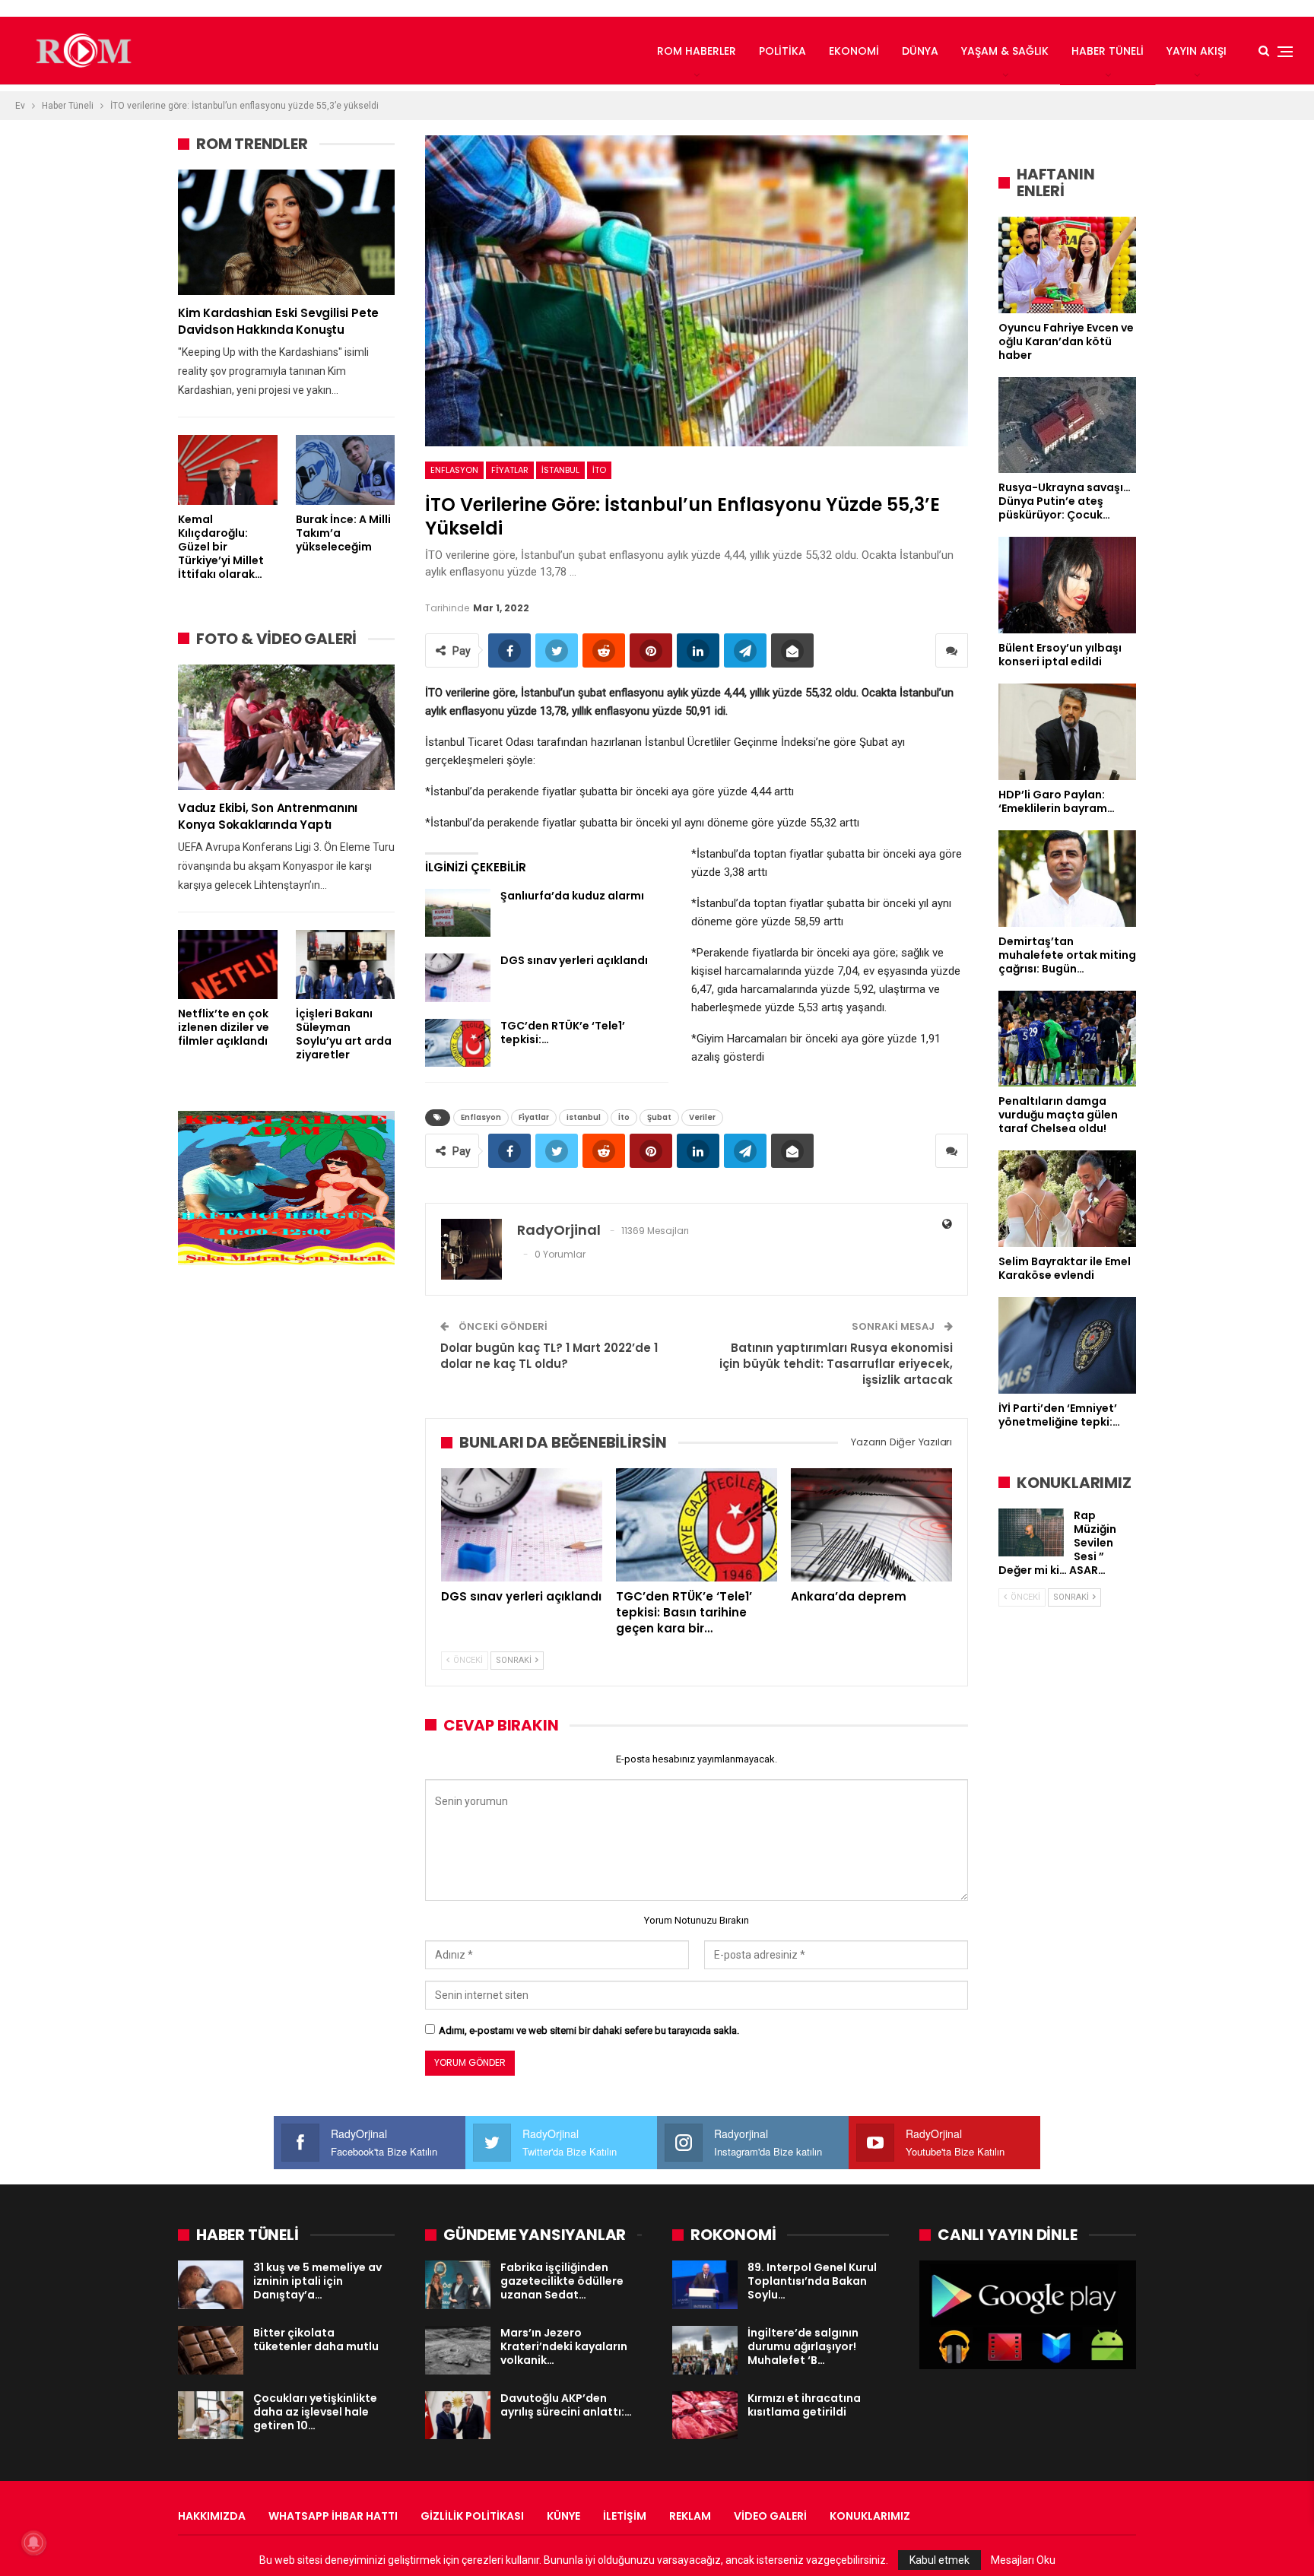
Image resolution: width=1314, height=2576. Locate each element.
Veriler (702, 1117)
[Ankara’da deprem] (871, 1524)
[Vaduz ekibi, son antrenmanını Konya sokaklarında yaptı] (286, 727)
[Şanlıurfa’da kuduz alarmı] (458, 913)
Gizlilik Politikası (472, 2516)
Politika (782, 51)
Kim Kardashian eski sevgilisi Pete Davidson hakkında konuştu (278, 321)
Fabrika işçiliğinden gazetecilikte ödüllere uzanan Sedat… (562, 2281)
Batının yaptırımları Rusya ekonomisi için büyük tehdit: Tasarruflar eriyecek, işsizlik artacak (836, 1364)
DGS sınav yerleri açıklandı (574, 960)
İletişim (625, 2516)
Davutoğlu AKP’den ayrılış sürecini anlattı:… (566, 2405)
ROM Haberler (697, 51)
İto (599, 470)
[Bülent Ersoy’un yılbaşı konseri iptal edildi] (1067, 585)
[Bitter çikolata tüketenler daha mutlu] (211, 2350)
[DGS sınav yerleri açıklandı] (458, 978)
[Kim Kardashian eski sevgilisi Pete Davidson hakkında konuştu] (286, 232)
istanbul (560, 470)
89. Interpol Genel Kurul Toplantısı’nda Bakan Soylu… (812, 2281)
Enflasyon (454, 470)
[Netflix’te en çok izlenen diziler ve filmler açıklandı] (228, 964)
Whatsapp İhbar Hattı (333, 2516)
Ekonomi (854, 51)
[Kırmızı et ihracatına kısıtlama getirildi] (705, 2416)
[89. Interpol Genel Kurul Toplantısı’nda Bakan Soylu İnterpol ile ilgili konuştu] (705, 2285)
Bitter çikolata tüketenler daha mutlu (316, 2340)
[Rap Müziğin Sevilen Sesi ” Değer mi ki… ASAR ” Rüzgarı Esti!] (1031, 1533)
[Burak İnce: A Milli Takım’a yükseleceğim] (346, 470)
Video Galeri (770, 2516)
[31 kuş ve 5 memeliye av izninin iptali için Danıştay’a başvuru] (211, 2285)
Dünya (920, 51)
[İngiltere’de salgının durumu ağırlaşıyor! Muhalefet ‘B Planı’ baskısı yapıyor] (705, 2350)
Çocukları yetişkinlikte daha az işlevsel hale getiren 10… (315, 2412)
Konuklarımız (870, 2516)
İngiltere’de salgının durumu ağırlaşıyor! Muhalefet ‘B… (803, 2346)
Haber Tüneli (1108, 51)
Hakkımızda (212, 2516)
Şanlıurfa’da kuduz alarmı (572, 896)
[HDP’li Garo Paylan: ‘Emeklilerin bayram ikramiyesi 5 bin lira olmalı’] (1067, 732)
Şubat (659, 1117)
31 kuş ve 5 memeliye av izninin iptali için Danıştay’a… (317, 2281)
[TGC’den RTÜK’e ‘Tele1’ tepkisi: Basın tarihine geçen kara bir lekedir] (458, 1043)
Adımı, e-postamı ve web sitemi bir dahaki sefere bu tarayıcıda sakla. (589, 2030)
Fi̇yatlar (510, 470)
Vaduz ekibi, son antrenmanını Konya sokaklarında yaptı (268, 816)
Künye (563, 2516)
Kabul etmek (939, 2560)
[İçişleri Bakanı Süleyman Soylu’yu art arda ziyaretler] (346, 964)
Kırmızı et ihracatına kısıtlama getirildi (804, 2405)
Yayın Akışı (1197, 51)
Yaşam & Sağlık (1005, 51)
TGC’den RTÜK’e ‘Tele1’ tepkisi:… (563, 1033)
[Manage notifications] (33, 2543)
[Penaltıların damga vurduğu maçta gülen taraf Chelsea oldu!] (1067, 1039)
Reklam (690, 2516)
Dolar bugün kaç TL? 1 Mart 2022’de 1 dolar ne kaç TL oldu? (549, 1356)
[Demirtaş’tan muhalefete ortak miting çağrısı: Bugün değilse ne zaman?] (1067, 879)
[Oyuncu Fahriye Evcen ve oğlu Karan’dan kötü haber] (1067, 265)
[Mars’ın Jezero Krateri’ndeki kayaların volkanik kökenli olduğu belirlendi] (458, 2350)
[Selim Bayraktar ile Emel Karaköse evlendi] (1067, 1199)
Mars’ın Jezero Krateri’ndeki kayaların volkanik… (564, 2346)
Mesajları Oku (1023, 2560)
